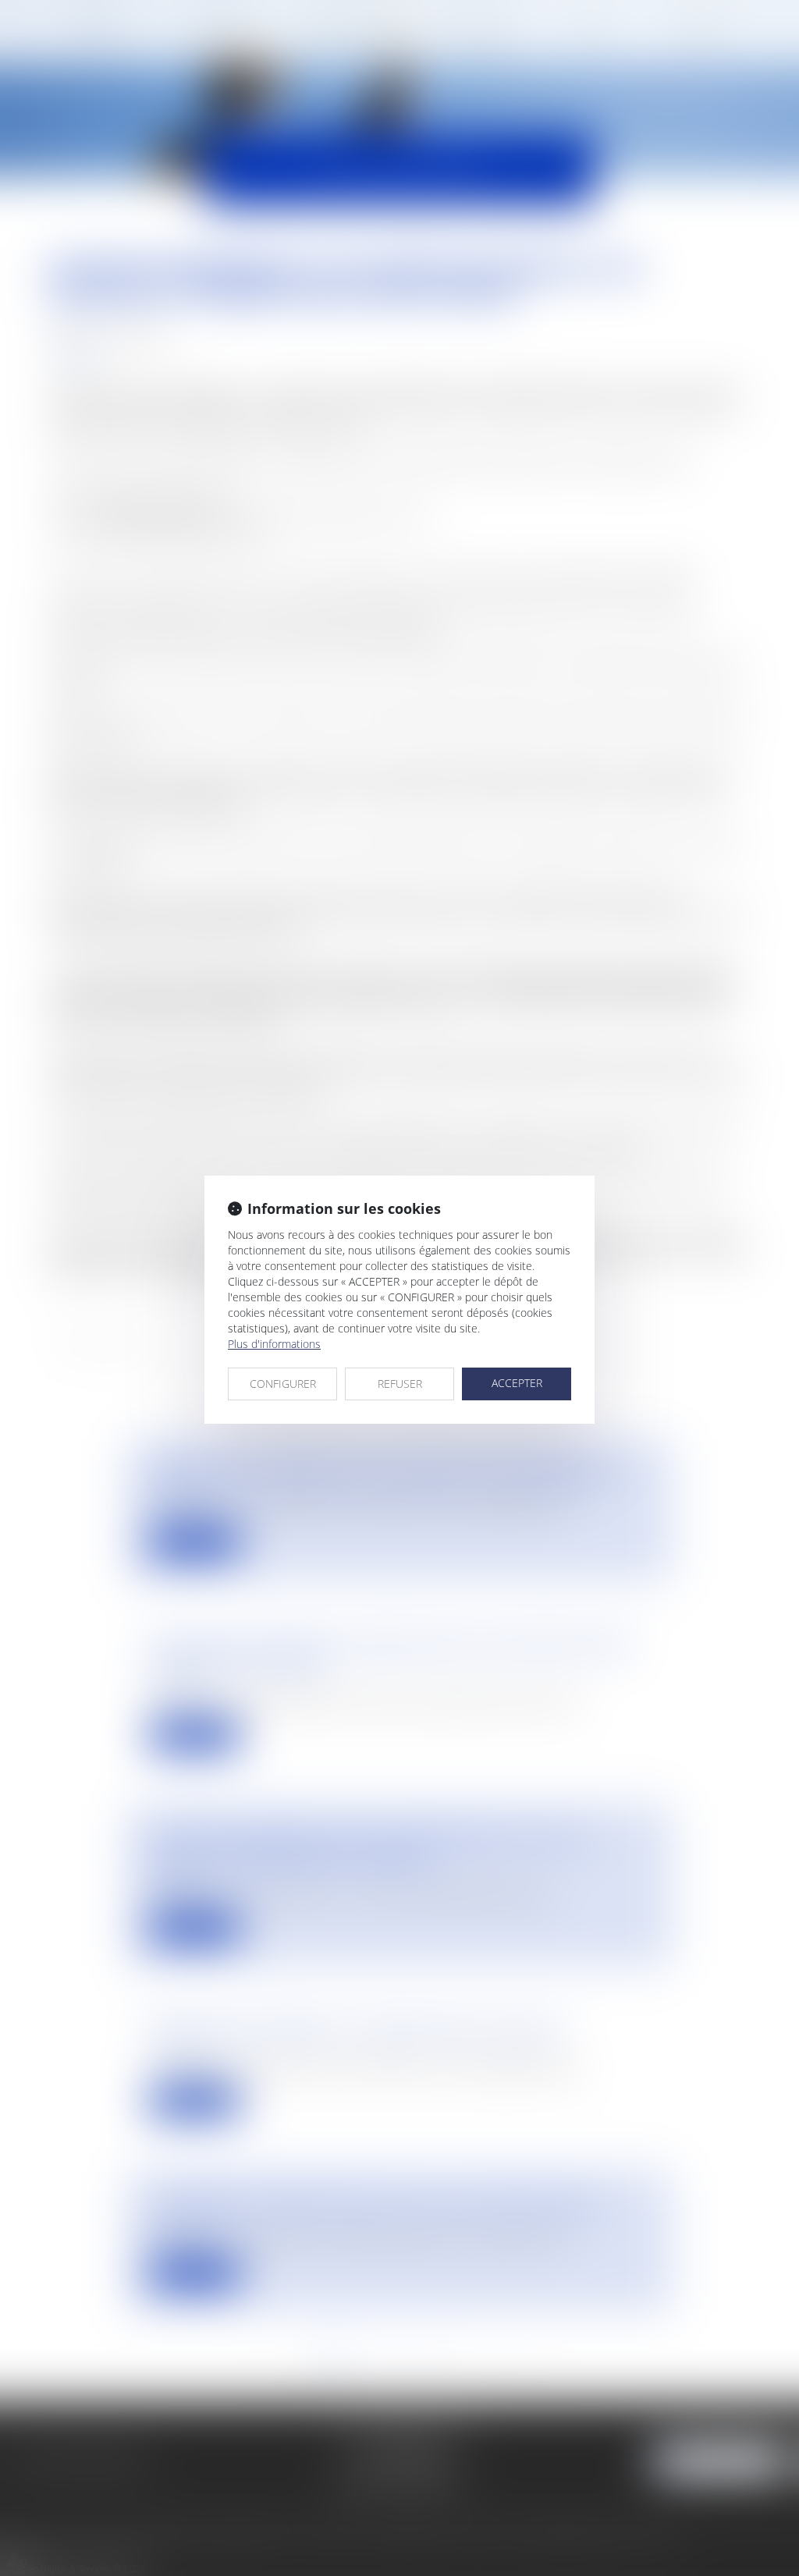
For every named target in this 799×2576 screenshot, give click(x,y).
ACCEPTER (517, 1383)
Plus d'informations (274, 1344)
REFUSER (400, 1384)
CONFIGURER (283, 1384)
